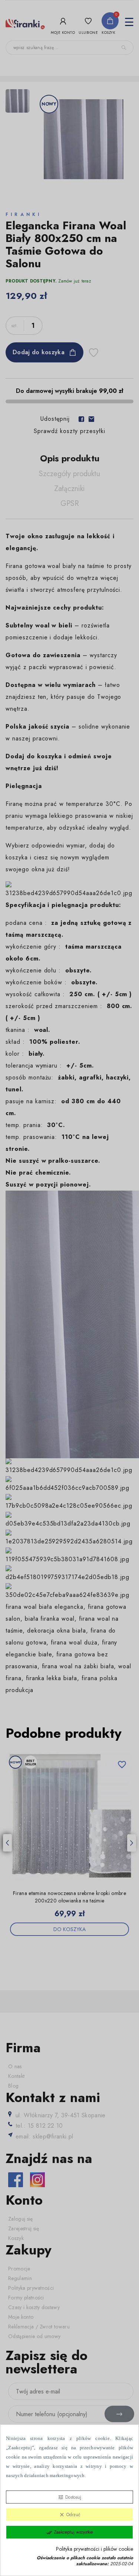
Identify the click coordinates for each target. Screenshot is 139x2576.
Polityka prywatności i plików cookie (95, 2549)
